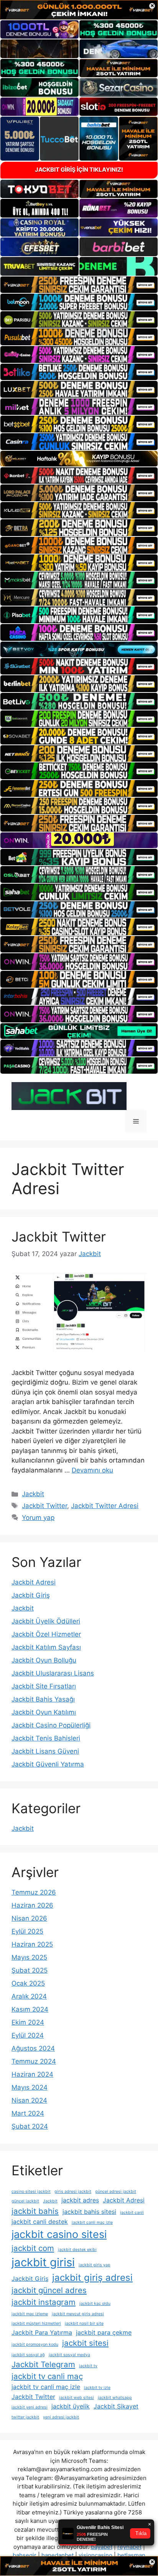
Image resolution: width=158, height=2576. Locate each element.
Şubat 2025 (30, 1970)
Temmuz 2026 (34, 1892)
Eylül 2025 (27, 1931)
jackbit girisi (43, 2262)
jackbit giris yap (95, 2265)
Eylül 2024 (28, 2035)
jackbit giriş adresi (92, 2278)
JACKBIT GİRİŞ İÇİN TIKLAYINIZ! (79, 170)
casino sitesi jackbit (31, 2192)
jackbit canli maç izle (92, 2223)
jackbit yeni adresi (30, 2407)
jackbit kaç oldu (95, 2304)
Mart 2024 (28, 2113)
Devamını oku (92, 1470)
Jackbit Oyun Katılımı (44, 1712)
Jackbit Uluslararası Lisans (53, 1673)
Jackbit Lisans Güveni (45, 1751)
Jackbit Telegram (43, 2364)
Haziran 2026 (32, 1905)
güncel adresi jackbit (116, 2192)
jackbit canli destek (40, 2222)
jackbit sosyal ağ (28, 2355)
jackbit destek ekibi (77, 2250)
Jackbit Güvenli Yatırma (48, 1764)
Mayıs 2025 (29, 1957)
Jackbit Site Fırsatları (44, 1686)
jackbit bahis (35, 2211)
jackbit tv (88, 2366)
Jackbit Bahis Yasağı (43, 1699)
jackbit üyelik (71, 2406)
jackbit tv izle (97, 2388)
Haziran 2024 (32, 2074)
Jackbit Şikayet (116, 2406)
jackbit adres (80, 2200)
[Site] (79, 285)
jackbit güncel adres (49, 2290)
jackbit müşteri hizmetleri (36, 2323)
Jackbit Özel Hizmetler (46, 1634)
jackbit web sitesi (77, 2398)
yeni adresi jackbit (61, 2417)
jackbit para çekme (104, 2332)
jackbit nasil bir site (84, 2323)
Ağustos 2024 (33, 2048)
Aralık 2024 (29, 1996)
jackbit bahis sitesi (89, 2212)
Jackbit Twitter (59, 1237)
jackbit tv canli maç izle (46, 2387)
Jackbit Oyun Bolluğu (44, 1660)
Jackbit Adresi (34, 1582)
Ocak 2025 (28, 1983)
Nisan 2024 (29, 2100)
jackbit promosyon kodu (35, 2344)
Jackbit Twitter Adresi (105, 1506)
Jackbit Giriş (31, 1595)
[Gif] (79, 459)
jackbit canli (132, 2213)
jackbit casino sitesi (59, 2234)
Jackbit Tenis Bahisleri (46, 1738)
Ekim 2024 (28, 2022)
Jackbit (33, 1494)
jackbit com (33, 2248)
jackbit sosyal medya (69, 2355)
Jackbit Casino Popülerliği (51, 1725)
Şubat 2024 (30, 2126)
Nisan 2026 (29, 1918)
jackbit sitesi (85, 2343)
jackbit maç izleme (30, 2314)
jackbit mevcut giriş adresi (78, 2314)
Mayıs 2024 (30, 2087)
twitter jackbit (25, 2417)
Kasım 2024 (30, 2009)
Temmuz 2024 (34, 2061)
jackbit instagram (44, 2302)
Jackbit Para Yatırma (42, 2332)
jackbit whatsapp (115, 2398)
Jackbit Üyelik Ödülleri (46, 1621)
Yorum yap (38, 1518)
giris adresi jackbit (73, 2192)
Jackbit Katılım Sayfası (46, 1647)
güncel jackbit (25, 2201)
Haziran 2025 (32, 1944)
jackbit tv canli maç (47, 2376)
